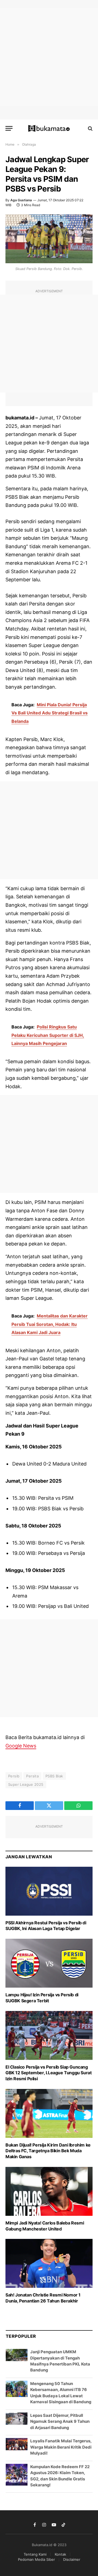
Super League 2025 (26, 1784)
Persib (14, 1776)
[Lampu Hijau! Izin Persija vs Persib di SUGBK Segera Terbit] (49, 1963)
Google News (21, 1746)
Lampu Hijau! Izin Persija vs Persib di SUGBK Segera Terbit (42, 1998)
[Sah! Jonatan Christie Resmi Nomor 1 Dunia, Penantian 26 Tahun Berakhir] (49, 2263)
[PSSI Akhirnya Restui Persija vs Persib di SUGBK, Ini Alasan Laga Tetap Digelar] (49, 1891)
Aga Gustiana (21, 200)
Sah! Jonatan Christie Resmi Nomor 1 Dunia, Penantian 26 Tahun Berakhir (43, 2298)
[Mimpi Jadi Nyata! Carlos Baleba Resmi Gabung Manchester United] (49, 2191)
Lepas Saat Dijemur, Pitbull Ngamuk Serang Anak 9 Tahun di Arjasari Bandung (60, 2421)
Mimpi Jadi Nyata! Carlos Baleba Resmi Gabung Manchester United (45, 2226)
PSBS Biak (54, 1776)
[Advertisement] (49, 57)
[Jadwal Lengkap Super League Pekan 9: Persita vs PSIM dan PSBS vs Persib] (49, 239)
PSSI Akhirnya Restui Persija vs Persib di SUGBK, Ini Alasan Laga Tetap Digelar (46, 1926)
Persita (32, 1776)
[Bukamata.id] (49, 128)
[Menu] (9, 128)
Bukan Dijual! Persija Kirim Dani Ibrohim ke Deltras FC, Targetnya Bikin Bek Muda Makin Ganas (48, 2151)
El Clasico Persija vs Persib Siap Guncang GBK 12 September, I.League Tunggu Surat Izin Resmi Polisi (48, 2073)
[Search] (90, 128)
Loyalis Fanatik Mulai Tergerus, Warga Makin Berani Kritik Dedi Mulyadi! (61, 2447)
